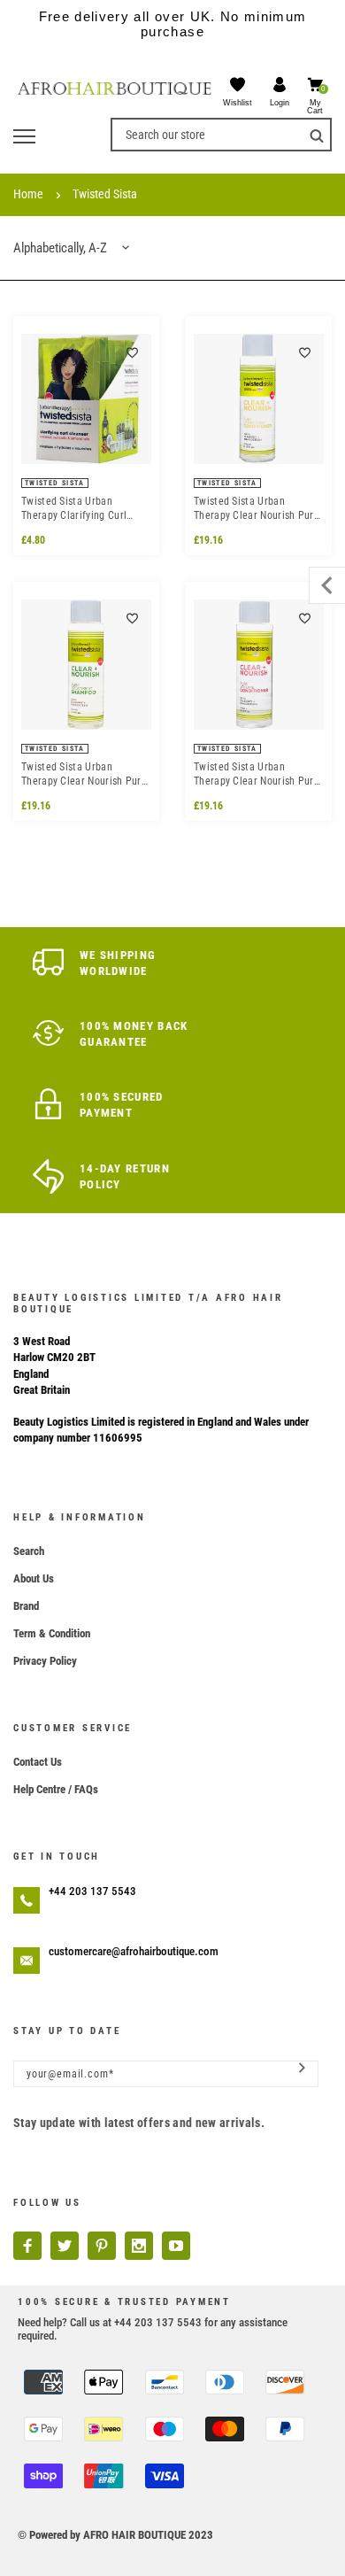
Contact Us (38, 1762)
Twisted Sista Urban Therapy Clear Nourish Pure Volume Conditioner (257, 774)
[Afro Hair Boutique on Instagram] (139, 2246)
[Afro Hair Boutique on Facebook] (27, 2246)
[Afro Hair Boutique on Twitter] (65, 2246)
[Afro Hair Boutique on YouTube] (176, 2246)
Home (28, 194)
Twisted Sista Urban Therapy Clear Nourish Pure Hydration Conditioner (257, 509)
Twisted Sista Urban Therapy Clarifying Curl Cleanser (74, 509)
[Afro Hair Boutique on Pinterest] (102, 2246)
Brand (26, 1606)
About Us (34, 1578)
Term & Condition (52, 1633)
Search (29, 1551)
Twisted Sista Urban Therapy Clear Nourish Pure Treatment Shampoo (84, 774)
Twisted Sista (105, 194)
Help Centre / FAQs (56, 1789)
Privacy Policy (45, 1661)
